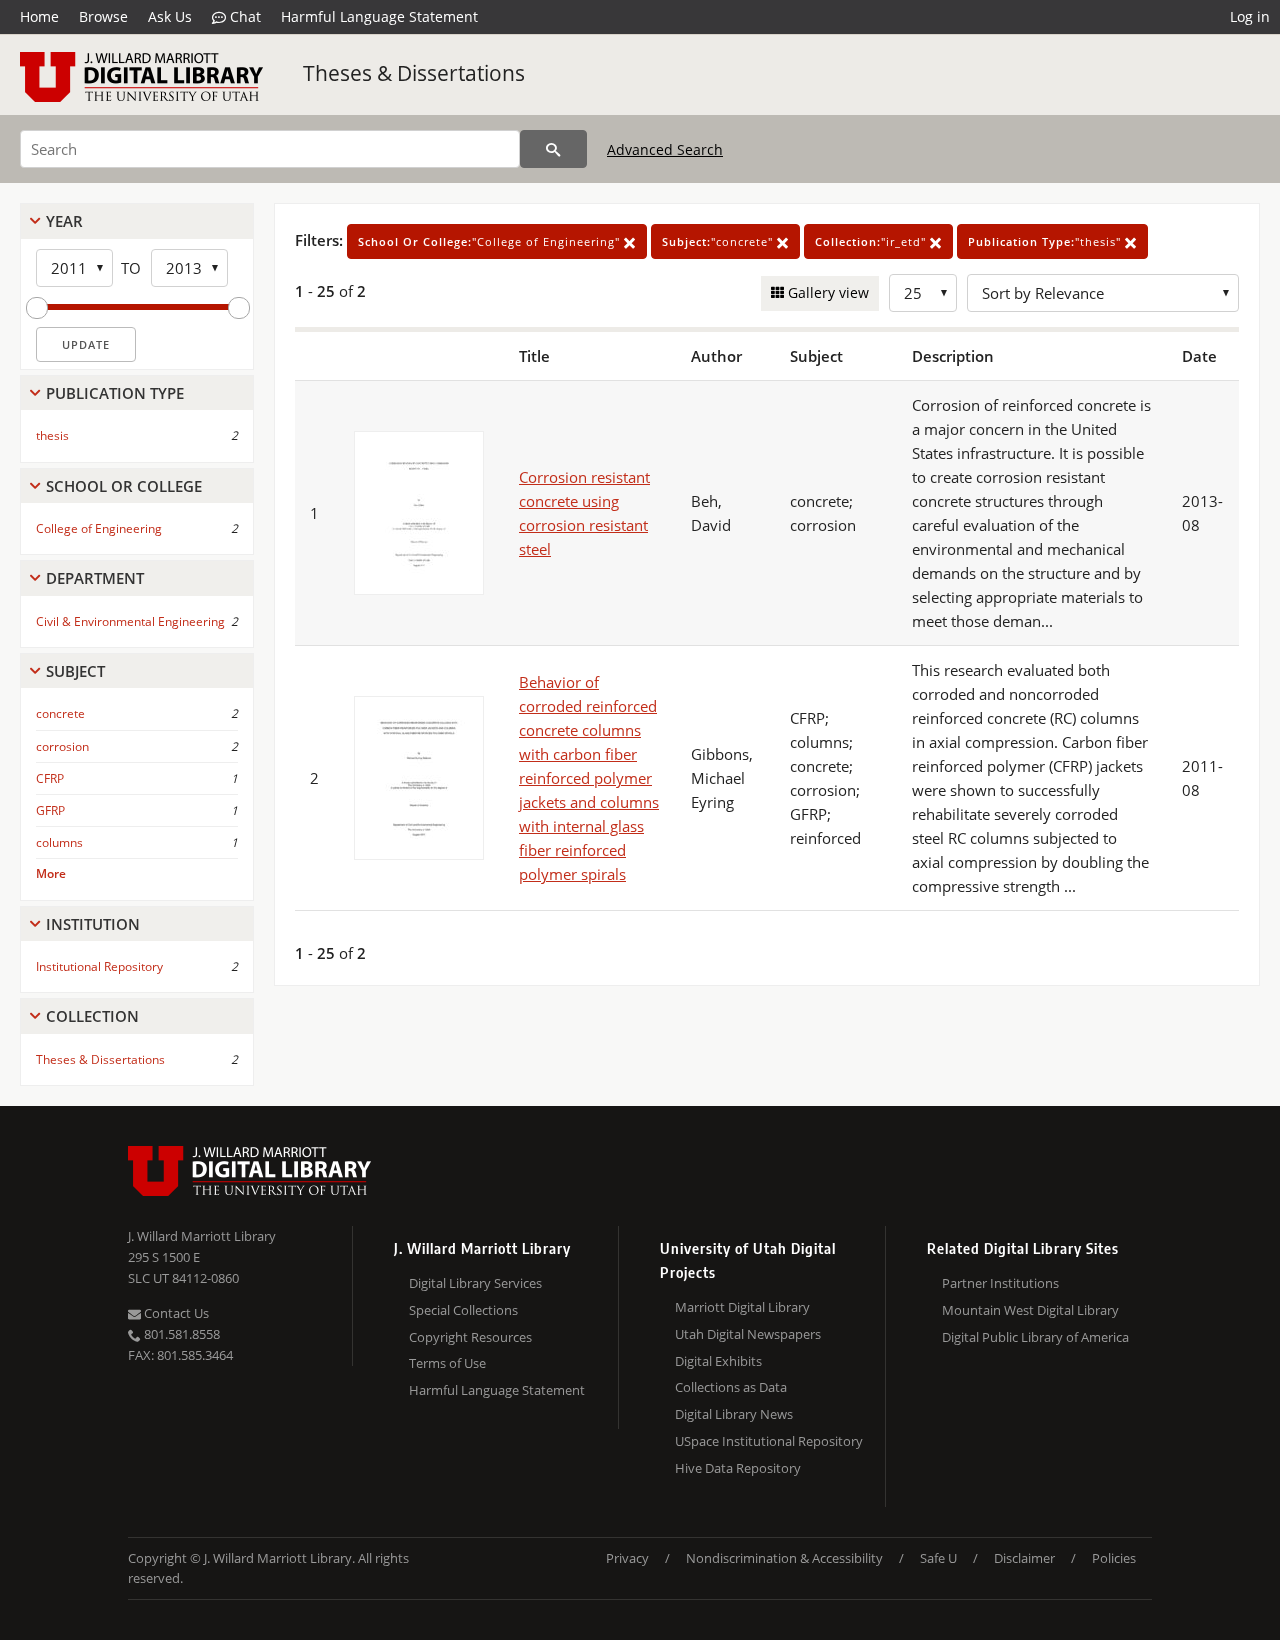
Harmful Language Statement (379, 16)
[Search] (553, 149)
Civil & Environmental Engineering (130, 621)
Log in (1250, 16)
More (51, 873)
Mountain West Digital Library (1030, 1310)
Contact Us (175, 1313)
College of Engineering (99, 528)
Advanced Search (665, 149)
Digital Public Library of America (1035, 1337)
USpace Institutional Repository (769, 1441)
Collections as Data (731, 1387)
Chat (243, 16)
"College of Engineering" (491, 241)
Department (95, 578)
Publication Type (115, 393)
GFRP (50, 810)
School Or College (124, 486)
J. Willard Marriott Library (202, 1236)
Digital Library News (734, 1414)
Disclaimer (1024, 1558)
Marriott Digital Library (742, 1307)
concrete (60, 713)
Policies (1114, 1558)
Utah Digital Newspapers (748, 1334)
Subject (75, 671)
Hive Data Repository (738, 1468)
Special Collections (463, 1310)
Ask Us (170, 16)
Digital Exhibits (718, 1361)
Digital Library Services (475, 1283)
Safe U (938, 1558)
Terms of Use (447, 1363)
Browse (103, 16)
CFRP (50, 778)
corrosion (62, 746)
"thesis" (1046, 241)
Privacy (627, 1558)
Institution (93, 924)
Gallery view (826, 292)
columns (59, 842)
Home (39, 16)
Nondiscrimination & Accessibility (784, 1558)
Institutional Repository (99, 966)
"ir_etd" (872, 241)
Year (64, 221)
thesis (52, 435)
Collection (92, 1016)
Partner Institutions (1000, 1283)
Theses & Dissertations (414, 73)
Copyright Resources (470, 1337)
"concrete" (719, 241)
